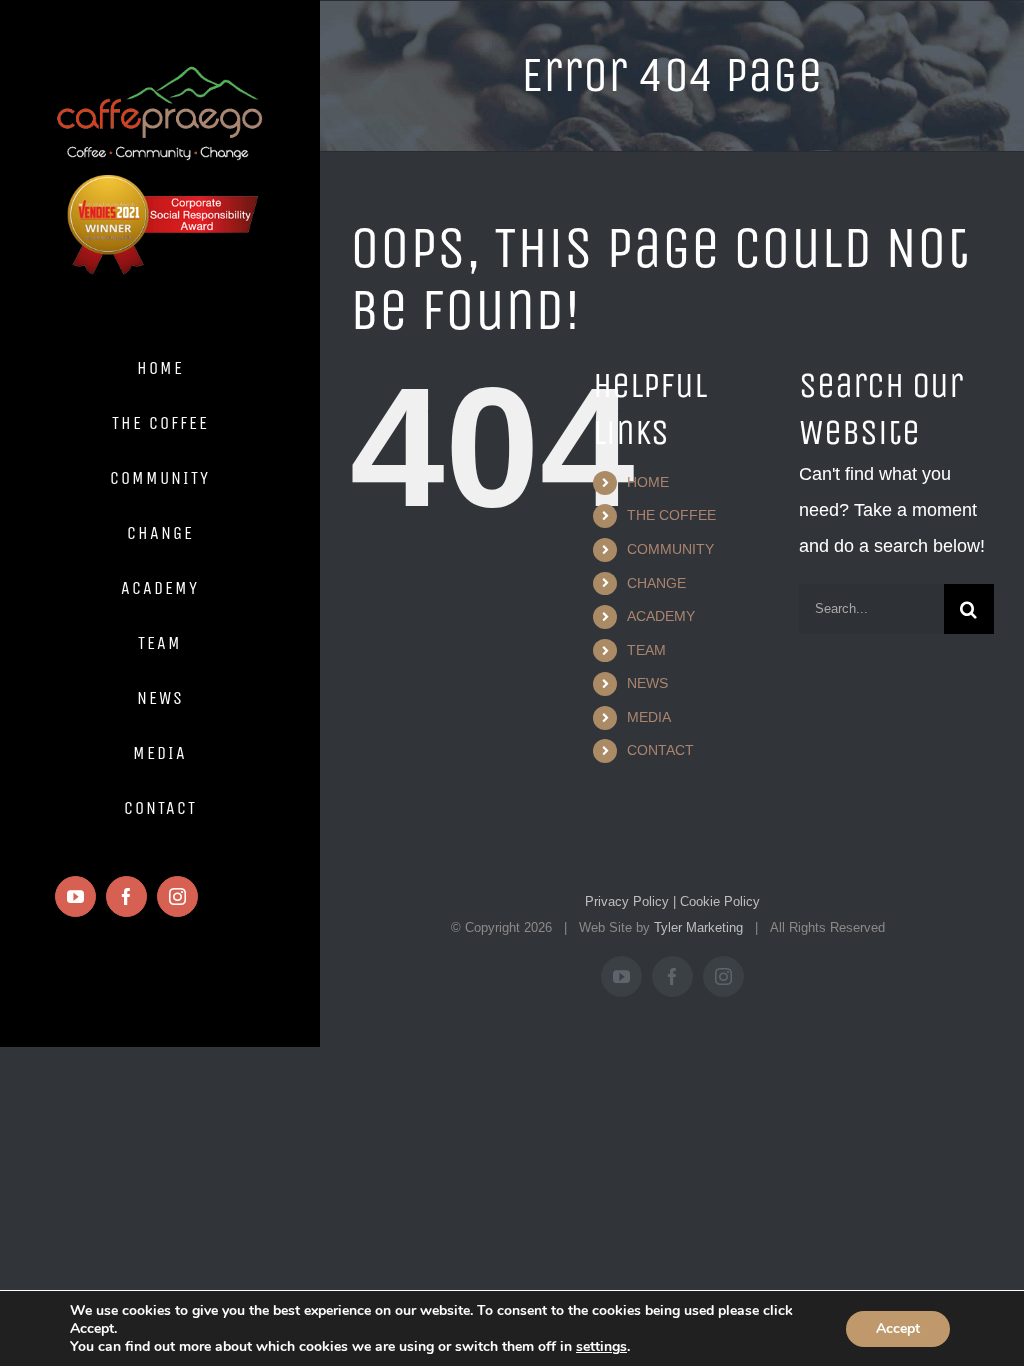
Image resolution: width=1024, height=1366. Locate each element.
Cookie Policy (718, 901)
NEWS (647, 683)
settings (601, 1347)
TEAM (646, 650)
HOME (648, 482)
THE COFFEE (671, 515)
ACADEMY (661, 616)
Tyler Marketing (698, 927)
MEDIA (649, 717)
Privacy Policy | (630, 901)
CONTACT (660, 750)
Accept (898, 1328)
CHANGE (656, 583)
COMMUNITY (670, 549)
